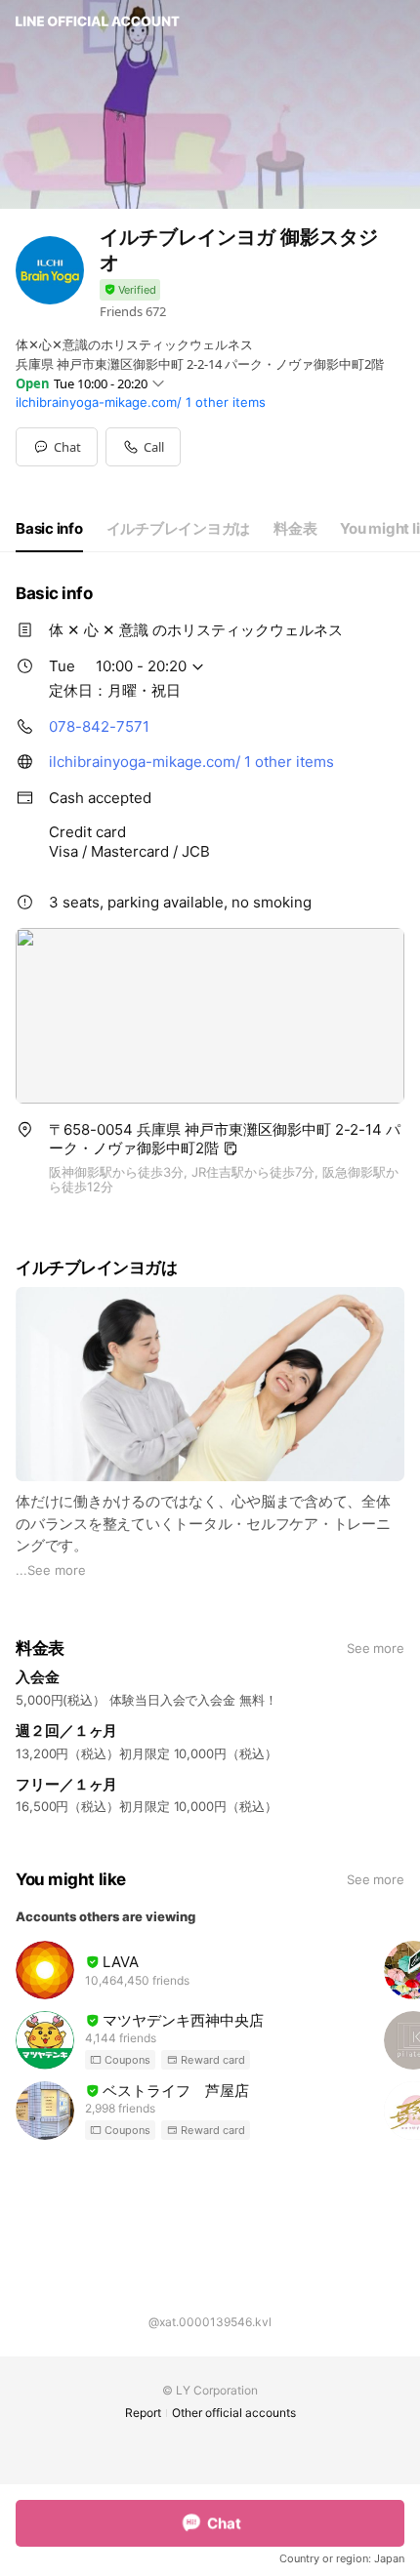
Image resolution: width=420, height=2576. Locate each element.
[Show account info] (130, 290)
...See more (51, 1570)
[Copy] (231, 1148)
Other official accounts (234, 2413)
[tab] (49, 529)
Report (143, 2413)
